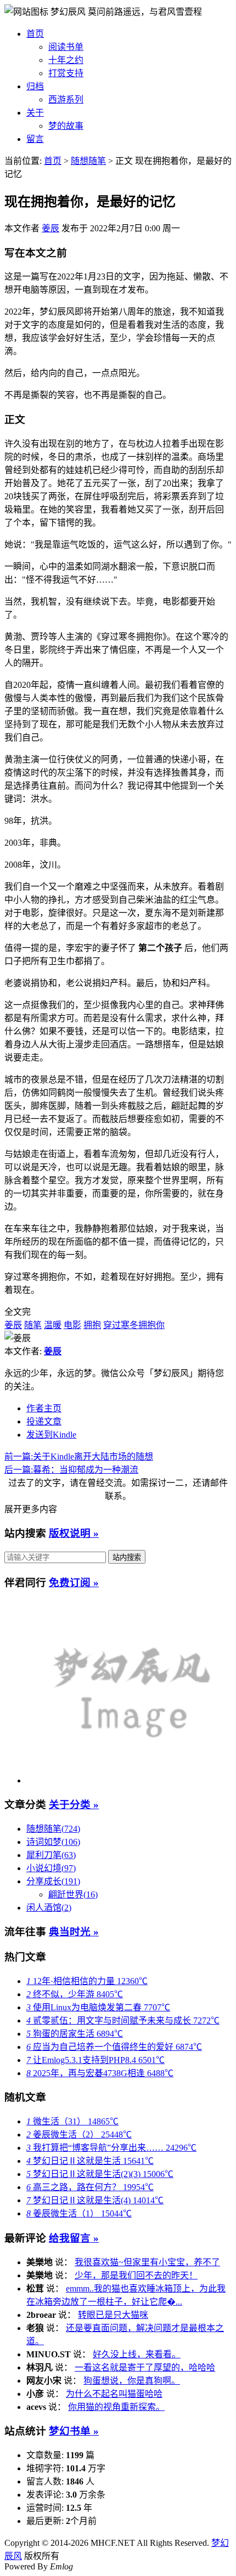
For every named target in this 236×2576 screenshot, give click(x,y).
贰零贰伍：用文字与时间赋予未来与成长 (123, 2021)
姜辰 (50, 228)
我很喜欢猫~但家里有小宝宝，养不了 (147, 2262)
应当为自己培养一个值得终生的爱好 (114, 2047)
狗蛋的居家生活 (75, 2034)
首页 (35, 34)
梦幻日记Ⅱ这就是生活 (90, 2161)
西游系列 (66, 99)
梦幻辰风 (69, 12)
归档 (35, 86)
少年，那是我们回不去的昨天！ (136, 2275)
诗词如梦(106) (53, 1842)
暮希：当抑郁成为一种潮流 (71, 1470)
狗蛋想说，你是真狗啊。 (132, 2381)
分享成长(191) (53, 1881)
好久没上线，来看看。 (137, 2354)
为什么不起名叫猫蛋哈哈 (114, 2394)
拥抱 (92, 1325)
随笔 (33, 1325)
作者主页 (44, 1408)
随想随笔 (88, 161)
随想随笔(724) (53, 1829)
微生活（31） (72, 2121)
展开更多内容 (31, 1509)
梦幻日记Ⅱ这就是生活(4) (95, 2200)
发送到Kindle (51, 1435)
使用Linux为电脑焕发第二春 (98, 2007)
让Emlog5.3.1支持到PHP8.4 (95, 2060)
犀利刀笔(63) (51, 1855)
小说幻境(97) (51, 1868)
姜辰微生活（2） (79, 2135)
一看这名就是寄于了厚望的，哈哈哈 (145, 2367)
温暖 (53, 1325)
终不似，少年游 (75, 1994)
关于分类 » (74, 1805)
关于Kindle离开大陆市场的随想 (79, 1457)
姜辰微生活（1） (79, 2213)
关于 (35, 113)
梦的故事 (66, 126)
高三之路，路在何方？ (90, 2187)
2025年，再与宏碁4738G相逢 (100, 2073)
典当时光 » (74, 1932)
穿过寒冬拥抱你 (134, 1325)
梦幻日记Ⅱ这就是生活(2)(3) (100, 2174)
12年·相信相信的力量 (87, 1981)
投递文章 (44, 1421)
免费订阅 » (74, 1583)
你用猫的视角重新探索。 (116, 2407)
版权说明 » (74, 1533)
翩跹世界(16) (73, 1894)
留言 (35, 139)
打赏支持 (66, 73)
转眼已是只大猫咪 (113, 2315)
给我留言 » (74, 2238)
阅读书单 (66, 47)
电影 (72, 1325)
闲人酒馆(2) (49, 1908)
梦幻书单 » (74, 2431)
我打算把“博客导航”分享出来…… (111, 2148)
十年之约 (66, 60)
